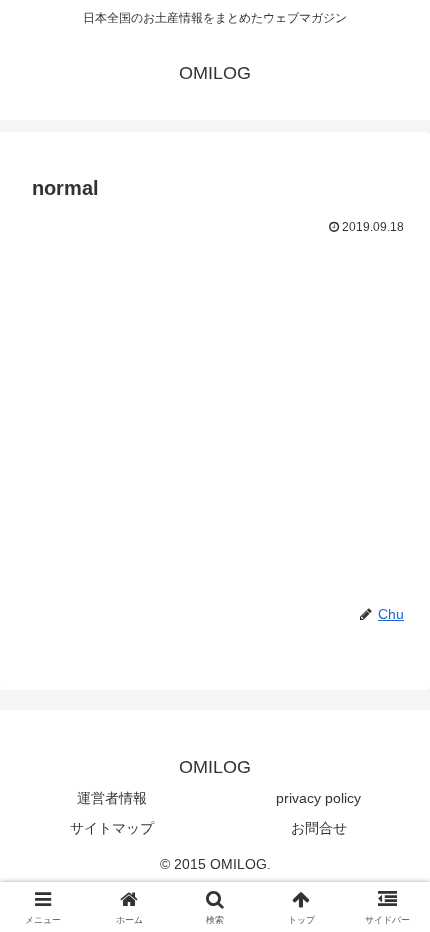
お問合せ (319, 828)
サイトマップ (112, 828)
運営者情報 (112, 798)
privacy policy (318, 798)
